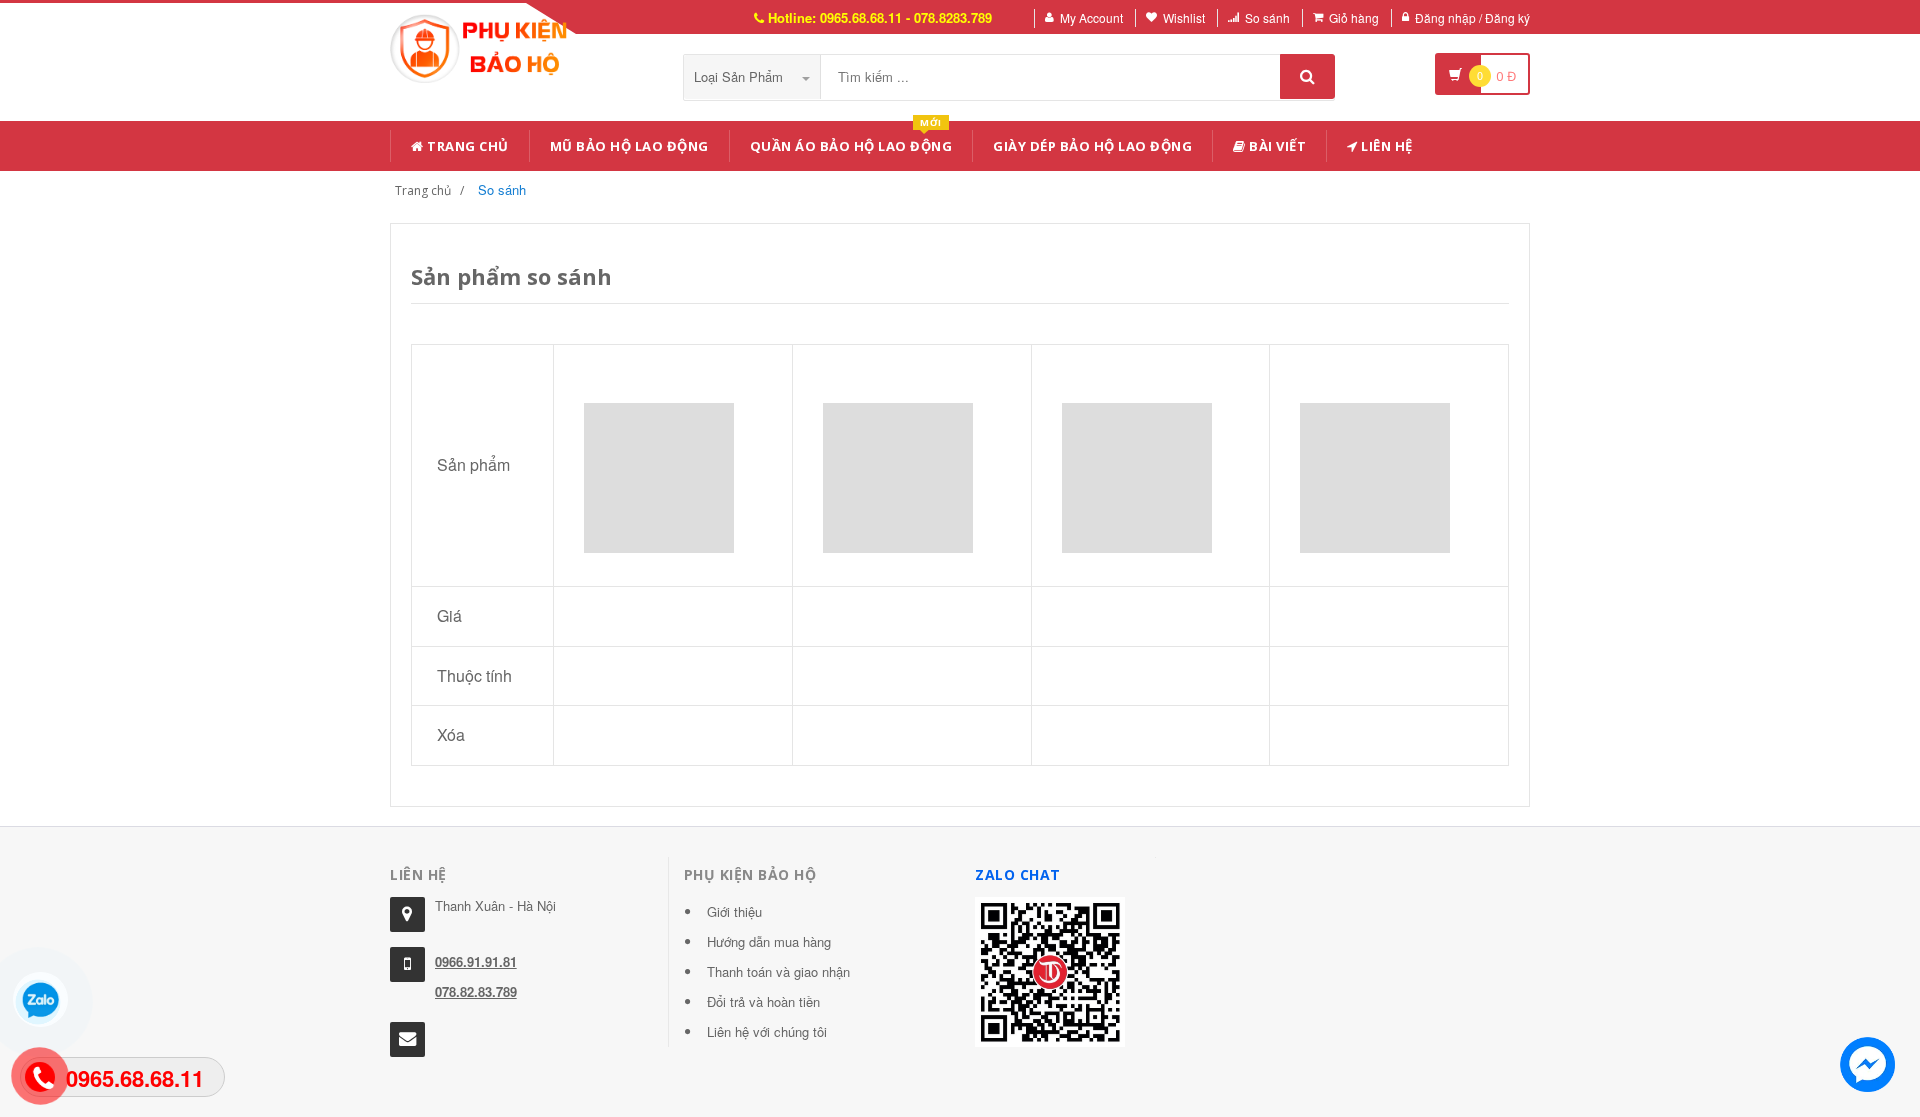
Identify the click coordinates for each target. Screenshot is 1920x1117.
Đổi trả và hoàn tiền (763, 1001)
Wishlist (1184, 17)
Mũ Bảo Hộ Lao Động (629, 146)
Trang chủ (466, 146)
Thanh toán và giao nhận (778, 971)
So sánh (1267, 17)
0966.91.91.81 (476, 961)
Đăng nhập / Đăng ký (1472, 17)
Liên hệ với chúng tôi (767, 1031)
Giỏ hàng (1354, 17)
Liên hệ (1385, 146)
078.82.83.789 (476, 991)
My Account (1091, 17)
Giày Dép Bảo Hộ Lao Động (1092, 146)
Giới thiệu (734, 911)
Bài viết (1276, 146)
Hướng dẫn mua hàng (769, 941)
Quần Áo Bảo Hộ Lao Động (851, 142)
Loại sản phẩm (740, 76)
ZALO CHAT (1018, 874)
